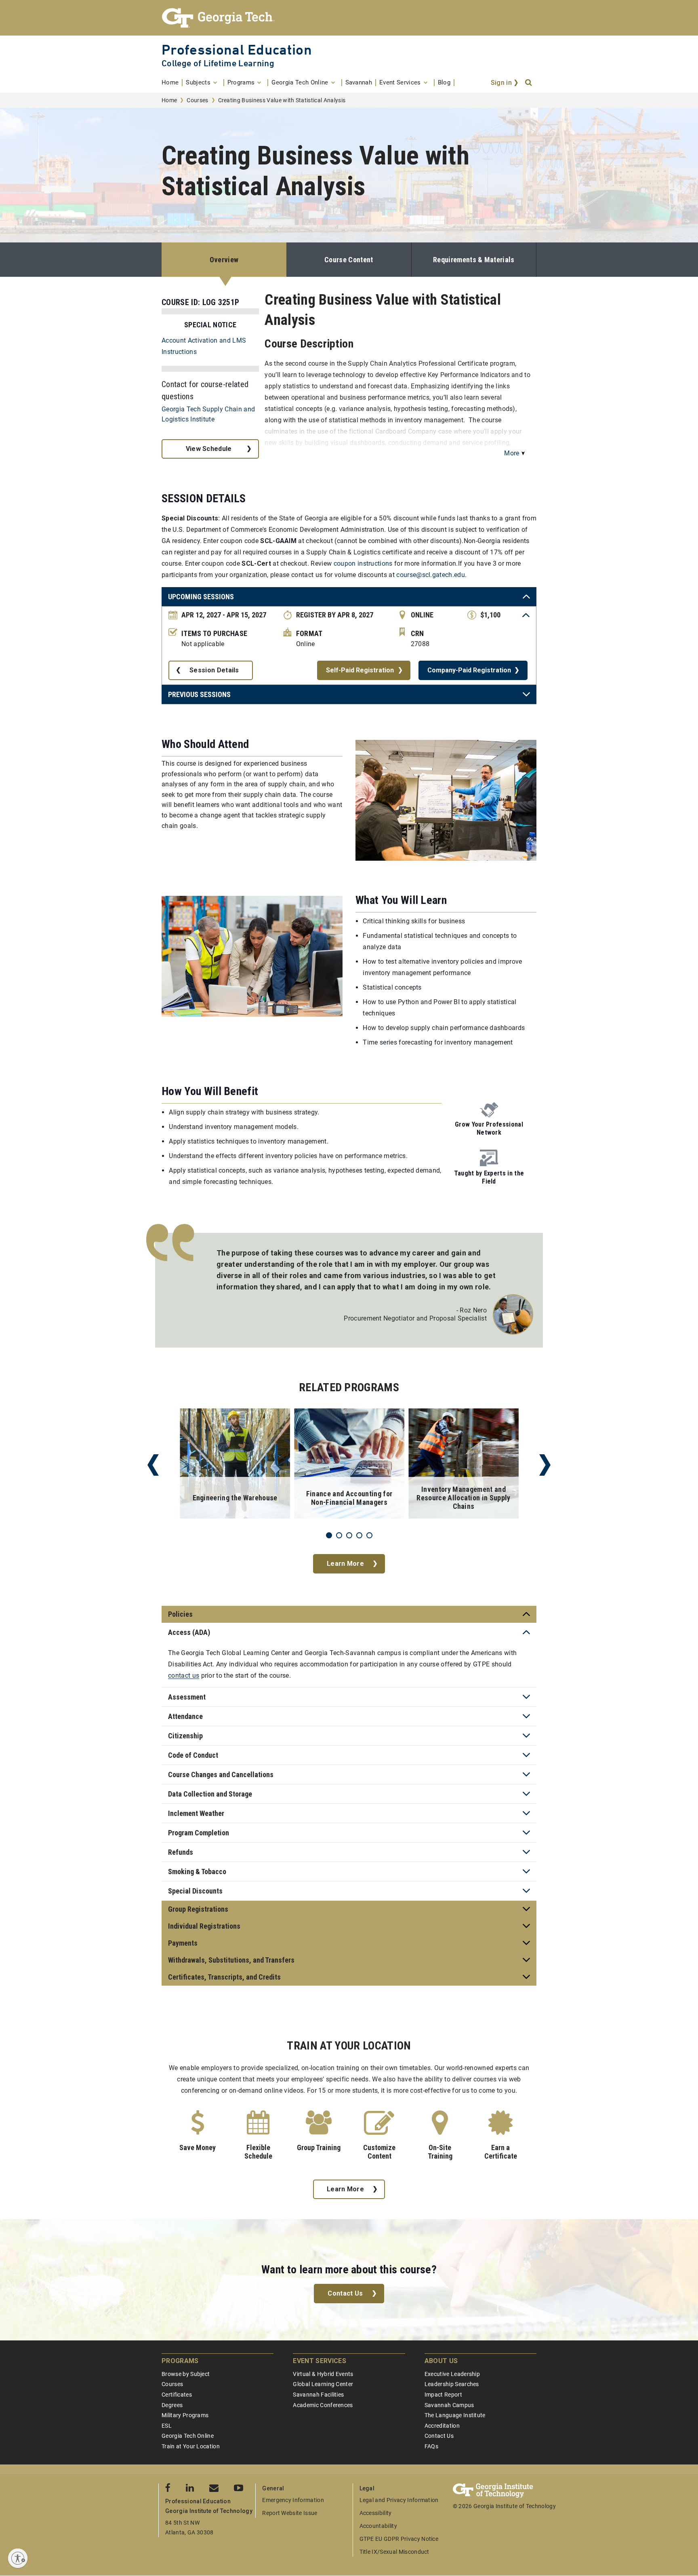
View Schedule (209, 449)
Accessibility (376, 2513)
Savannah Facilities (318, 2395)
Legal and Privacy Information (399, 2500)
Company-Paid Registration (469, 670)
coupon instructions (363, 563)
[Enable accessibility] (18, 2558)
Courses (197, 100)
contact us (184, 1676)
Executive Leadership (452, 2374)
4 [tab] (359, 1535)
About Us (441, 2361)
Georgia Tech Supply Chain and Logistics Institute (208, 414)
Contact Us (345, 2293)
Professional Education (237, 49)
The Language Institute (455, 2415)
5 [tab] (369, 1535)
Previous (153, 1465)
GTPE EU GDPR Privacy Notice (399, 2539)
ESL (167, 2426)
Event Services (319, 2361)
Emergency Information (293, 2500)
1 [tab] (329, 1535)
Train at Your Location (191, 2446)
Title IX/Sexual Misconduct (394, 2552)
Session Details (214, 670)
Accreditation (442, 2426)
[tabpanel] (235, 1465)
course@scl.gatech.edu (431, 575)
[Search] (529, 83)
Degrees (172, 2405)
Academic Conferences (323, 2405)
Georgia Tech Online (188, 2436)
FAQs (431, 2446)
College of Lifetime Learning (218, 63)
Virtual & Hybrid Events (323, 2374)
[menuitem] (172, 83)
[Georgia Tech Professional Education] (349, 18)
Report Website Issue (290, 2513)
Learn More (345, 1564)
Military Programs (185, 2415)
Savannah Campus (449, 2405)
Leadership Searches (452, 2384)
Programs (180, 2361)
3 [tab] (349, 1535)
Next (545, 1465)
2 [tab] (339, 1535)
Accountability (378, 2526)
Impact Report (443, 2395)
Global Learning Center (323, 2384)
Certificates (177, 2395)
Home (169, 100)
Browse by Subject (186, 2374)
